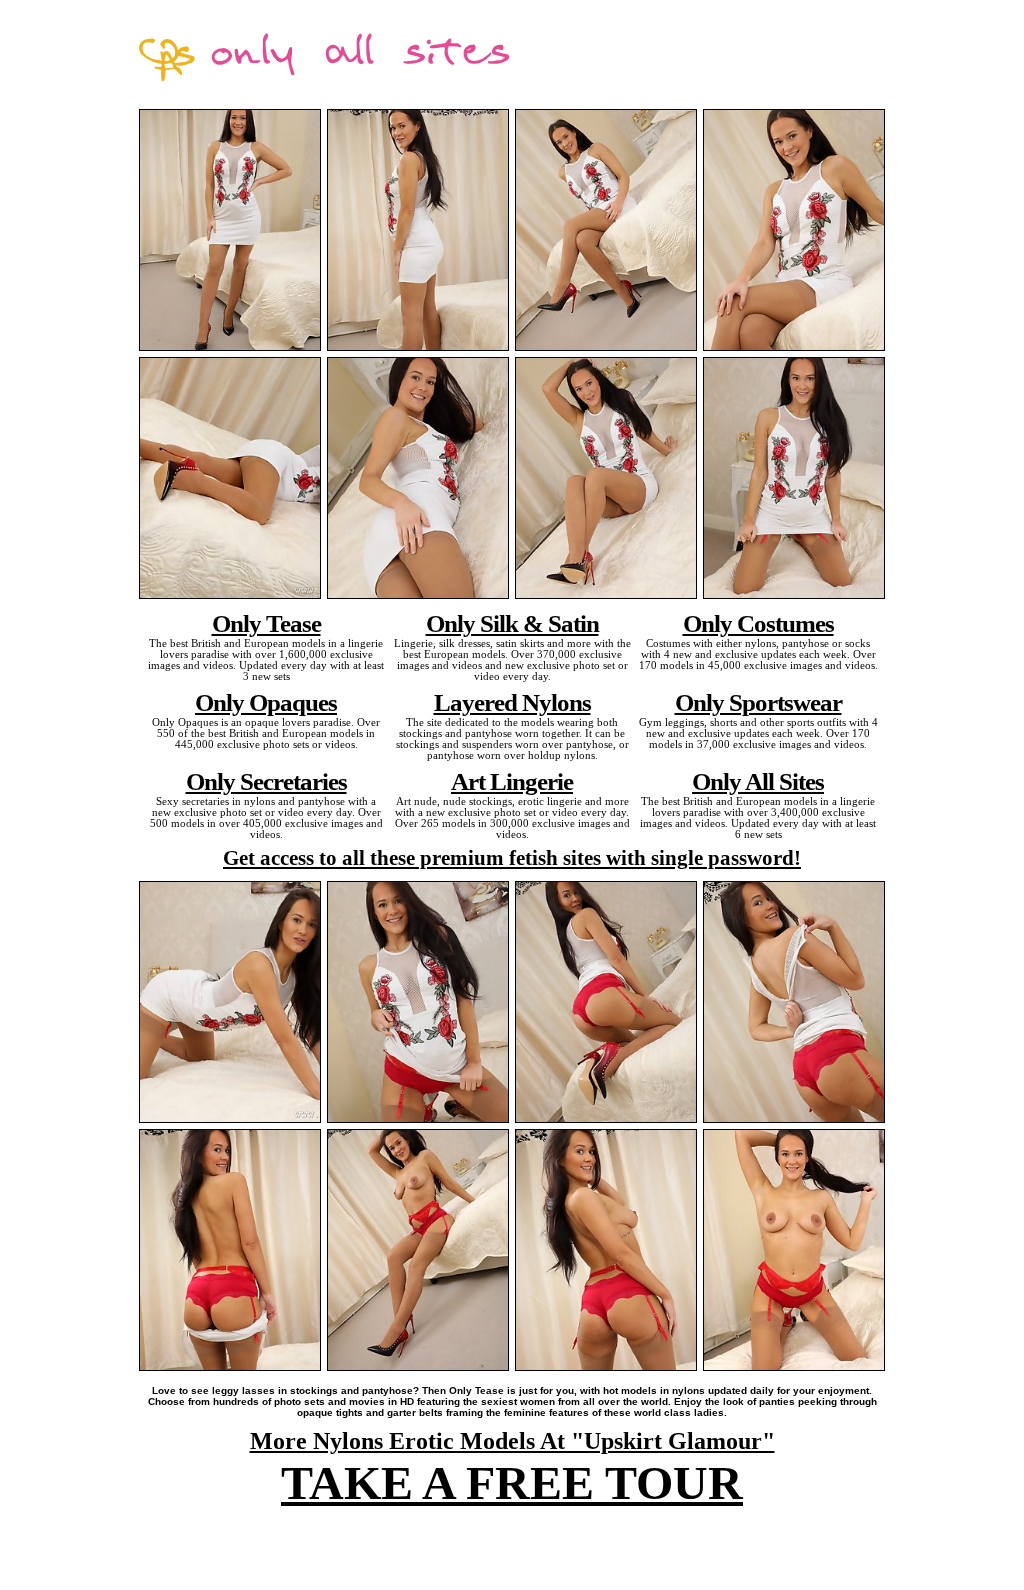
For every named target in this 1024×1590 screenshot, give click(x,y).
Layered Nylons (512, 702)
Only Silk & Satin (512, 623)
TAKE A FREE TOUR (512, 1482)
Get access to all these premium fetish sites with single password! (512, 858)
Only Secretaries (266, 781)
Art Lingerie (512, 781)
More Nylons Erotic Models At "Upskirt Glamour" (512, 1441)
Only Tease (266, 623)
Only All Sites (758, 781)
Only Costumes (758, 623)
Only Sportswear (758, 702)
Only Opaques (266, 702)
